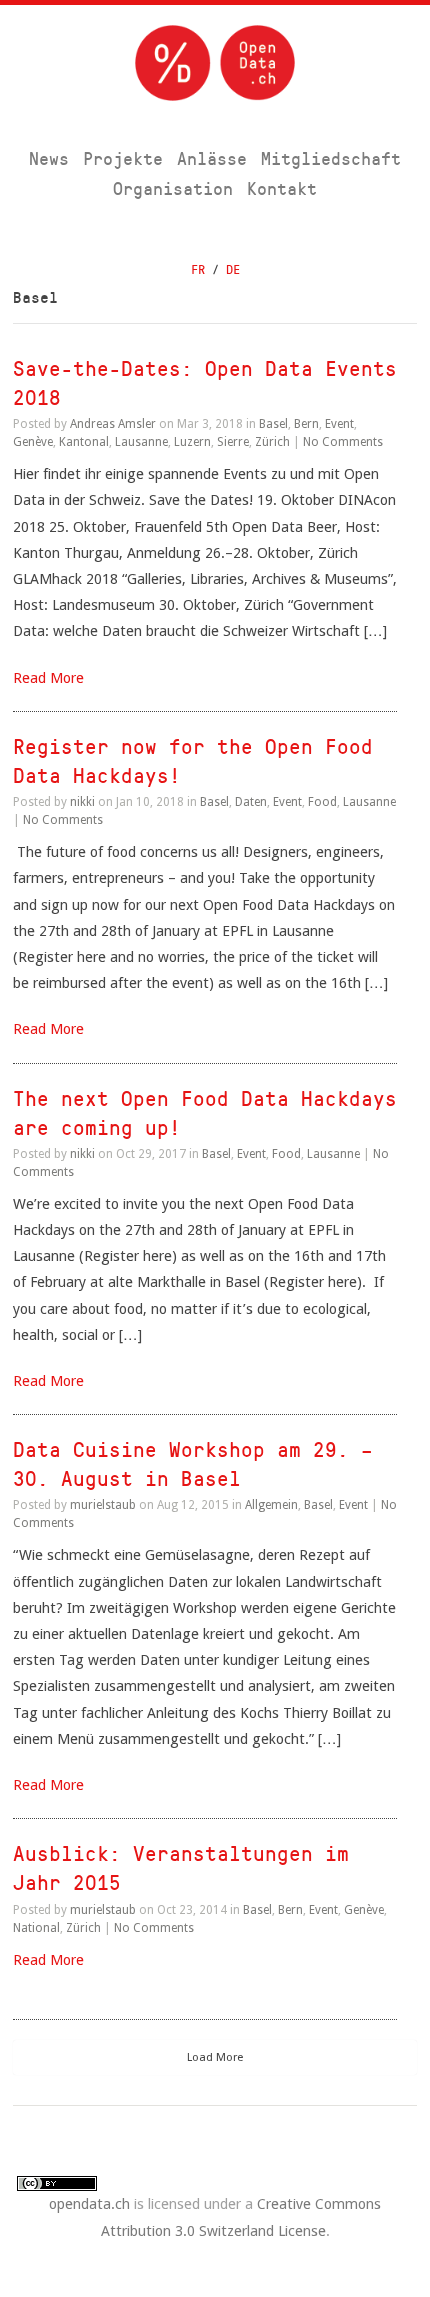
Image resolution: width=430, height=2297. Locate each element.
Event (339, 424)
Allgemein (271, 1505)
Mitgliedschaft (331, 158)
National (36, 1928)
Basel (273, 424)
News (49, 158)
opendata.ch (89, 2203)
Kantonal (84, 442)
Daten (251, 802)
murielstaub (103, 1505)
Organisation (173, 188)
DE (233, 269)
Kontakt (282, 188)
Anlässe (212, 158)
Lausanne (141, 442)
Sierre (233, 442)
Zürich (272, 442)
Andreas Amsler (113, 424)
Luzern (192, 442)
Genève (33, 442)
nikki (82, 802)
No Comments (343, 442)
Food (322, 802)
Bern (306, 424)
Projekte (123, 158)
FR (198, 269)
